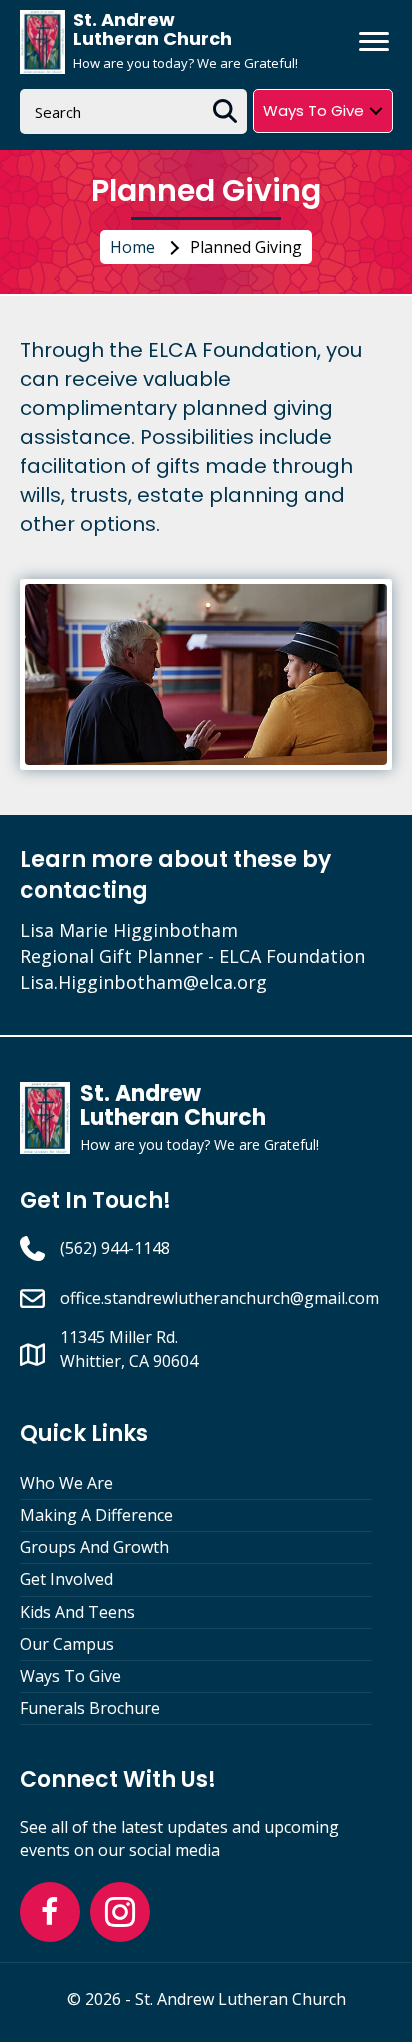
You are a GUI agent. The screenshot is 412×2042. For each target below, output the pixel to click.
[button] (50, 1912)
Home (132, 247)
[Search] (224, 111)
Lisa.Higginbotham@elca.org (143, 982)
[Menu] (374, 42)
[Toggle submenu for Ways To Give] (376, 110)
